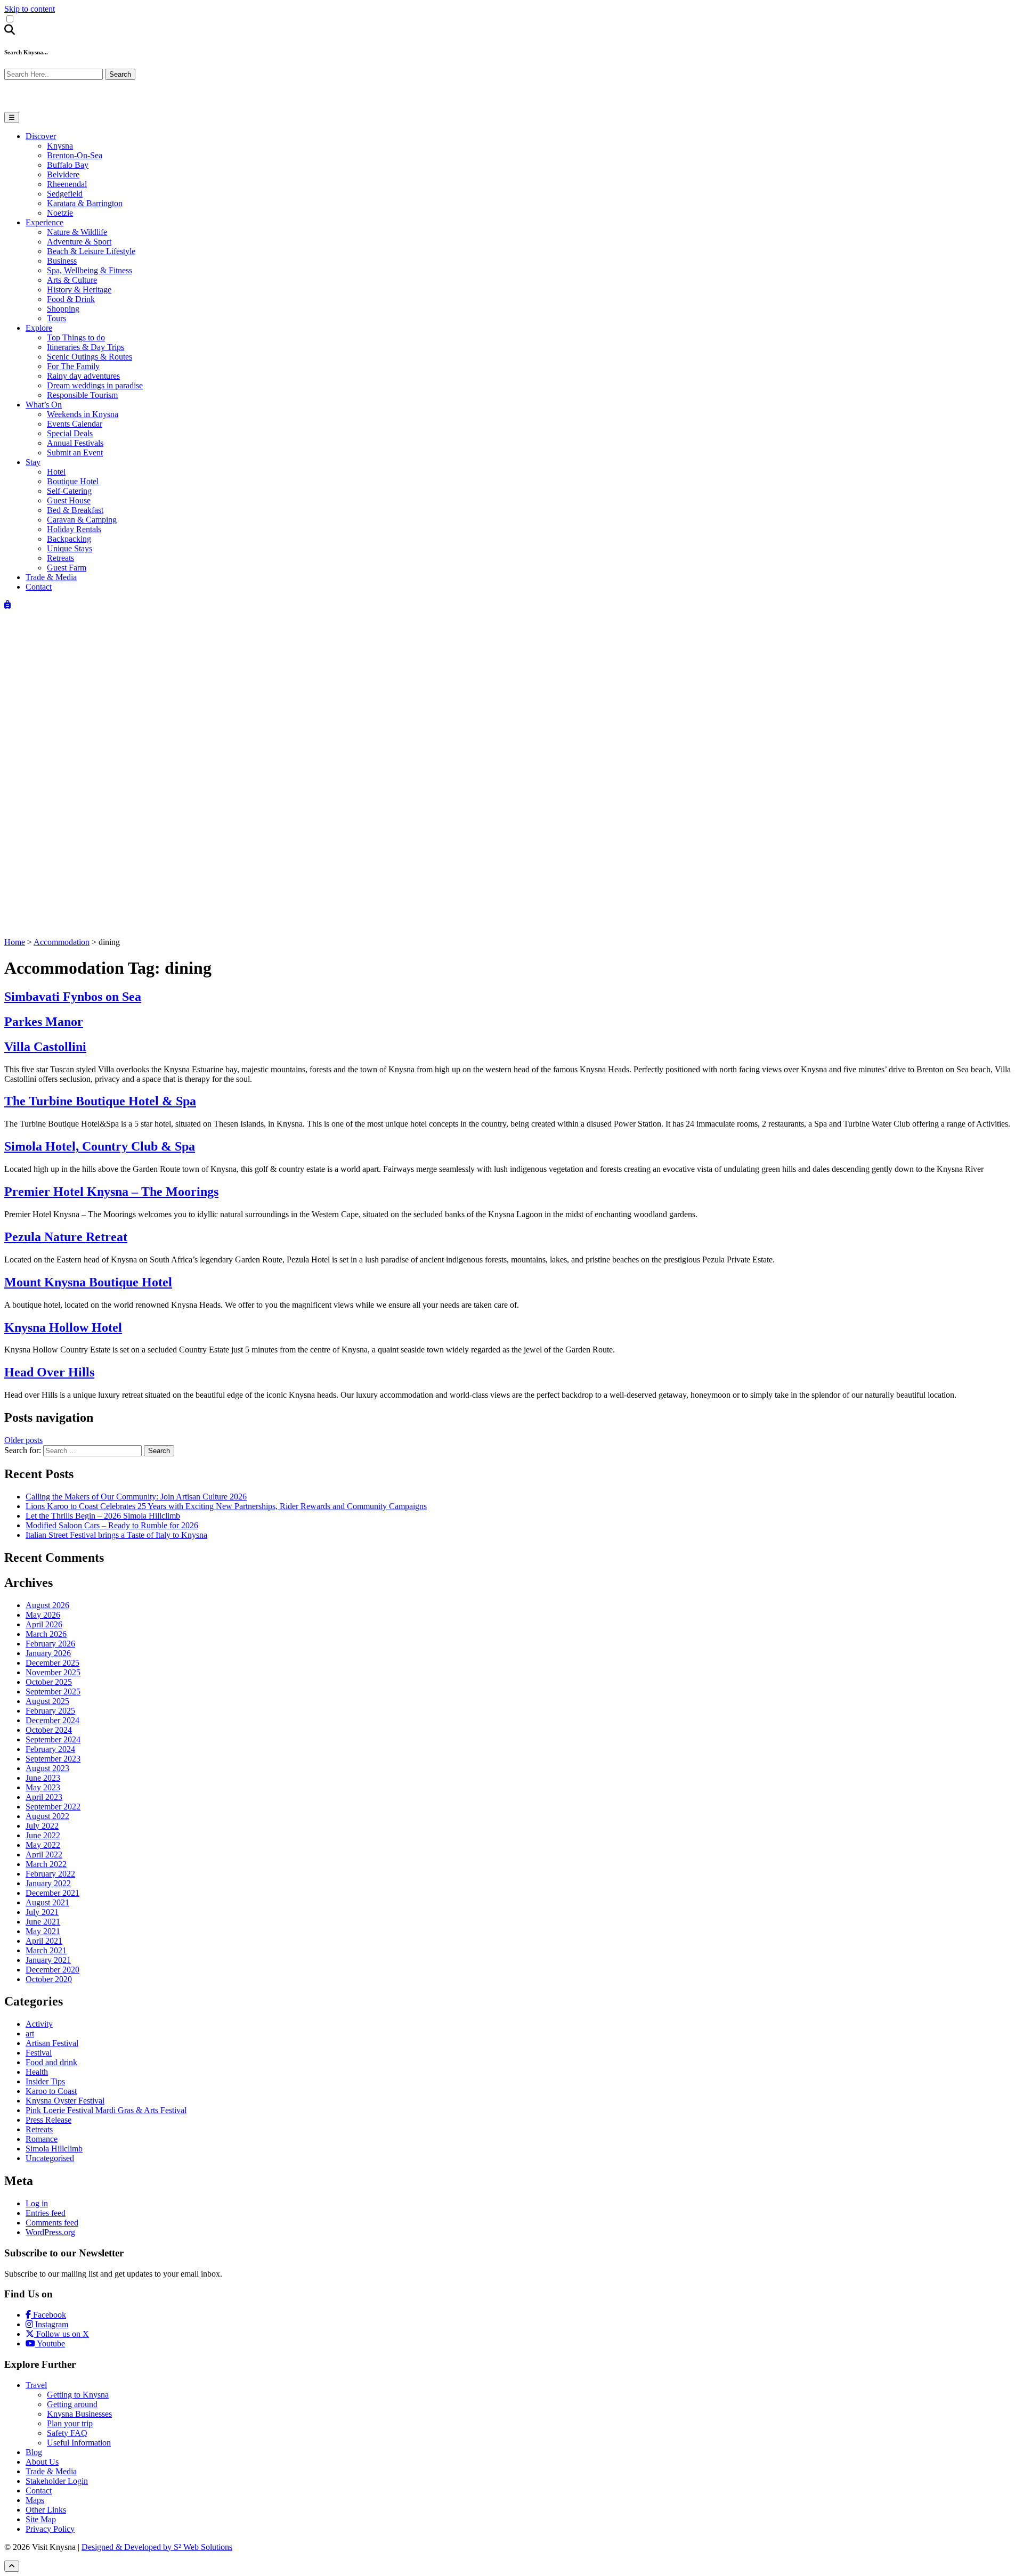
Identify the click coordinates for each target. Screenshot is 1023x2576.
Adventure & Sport (79, 242)
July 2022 (42, 1826)
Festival (39, 2053)
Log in (37, 2203)
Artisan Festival (52, 2043)
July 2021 (42, 1912)
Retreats (60, 558)
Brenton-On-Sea (75, 155)
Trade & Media (51, 577)
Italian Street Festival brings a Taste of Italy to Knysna (116, 1535)
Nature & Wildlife (77, 232)
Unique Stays (70, 548)
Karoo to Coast (51, 2091)
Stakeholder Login (57, 2481)
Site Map (41, 2519)
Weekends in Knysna (83, 414)
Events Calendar (75, 424)
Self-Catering (69, 491)
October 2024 (49, 1730)
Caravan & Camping (82, 520)
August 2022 (47, 1816)
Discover (41, 136)
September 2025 (53, 1691)
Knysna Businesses (79, 2414)
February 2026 (50, 1644)
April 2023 (44, 1797)
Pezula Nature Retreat (66, 1237)
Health (37, 2072)
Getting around (72, 2404)
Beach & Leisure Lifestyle (91, 251)
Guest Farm (67, 568)
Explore (39, 328)
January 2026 (48, 1653)
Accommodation (62, 942)
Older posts (23, 1440)
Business (62, 261)
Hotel (56, 472)
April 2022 (44, 1854)
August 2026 (47, 1605)
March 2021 (46, 1950)
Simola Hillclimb (54, 2149)
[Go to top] (12, 2566)
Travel (36, 2385)
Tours (56, 318)
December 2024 (52, 1720)
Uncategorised (50, 2158)
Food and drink (51, 2062)
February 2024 (50, 1749)
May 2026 (43, 1615)
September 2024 (53, 1739)
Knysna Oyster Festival (65, 2101)
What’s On (44, 405)
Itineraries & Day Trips (86, 347)
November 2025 (53, 1672)
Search (120, 74)
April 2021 (44, 1941)
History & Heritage (79, 290)
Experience (44, 222)
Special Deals (70, 433)
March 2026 (46, 1634)
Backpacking (69, 539)
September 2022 (53, 1807)
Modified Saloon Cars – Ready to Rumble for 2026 (112, 1525)
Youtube (50, 2343)
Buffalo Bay (68, 165)
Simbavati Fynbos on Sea (73, 997)
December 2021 (52, 1893)
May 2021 (43, 1931)
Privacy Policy (50, 2529)
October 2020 (49, 1979)
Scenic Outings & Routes (90, 357)
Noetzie (60, 213)
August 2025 (47, 1701)
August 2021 (47, 1902)
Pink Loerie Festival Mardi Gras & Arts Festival (106, 2110)
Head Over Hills (49, 1372)
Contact (39, 587)
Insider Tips (45, 2081)
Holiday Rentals (74, 529)
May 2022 (43, 1845)
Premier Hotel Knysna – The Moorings (111, 1192)
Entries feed (46, 2213)
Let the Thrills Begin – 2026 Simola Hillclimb (103, 1516)
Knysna (60, 146)
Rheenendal (67, 184)
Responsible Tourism (82, 395)
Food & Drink (71, 299)
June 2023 (43, 1778)
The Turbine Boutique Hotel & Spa (100, 1101)
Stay (33, 462)
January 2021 (48, 1960)
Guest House (69, 500)
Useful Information (79, 2443)
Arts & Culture (72, 280)
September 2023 (53, 1759)
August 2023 (47, 1768)
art (30, 2033)
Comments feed (52, 2223)
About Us (42, 2462)
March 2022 (46, 1864)
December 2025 (52, 1663)
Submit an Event (75, 453)
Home (15, 942)
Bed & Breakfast (75, 510)
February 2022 (50, 1874)
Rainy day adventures (83, 376)
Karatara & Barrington (85, 203)
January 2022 (48, 1883)
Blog (34, 2452)
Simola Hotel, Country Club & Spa (100, 1146)
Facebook (48, 2315)
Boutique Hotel (73, 481)
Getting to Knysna (78, 2395)
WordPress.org (50, 2232)
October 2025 (49, 1682)
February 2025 (50, 1711)
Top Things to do (76, 337)
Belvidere (63, 174)
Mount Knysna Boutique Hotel (88, 1282)
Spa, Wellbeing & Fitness (90, 270)
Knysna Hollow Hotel (63, 1327)
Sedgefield (65, 194)
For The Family (73, 366)
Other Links (46, 2510)
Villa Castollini (45, 1047)
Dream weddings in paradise (95, 385)
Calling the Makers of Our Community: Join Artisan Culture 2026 (136, 1497)
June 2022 (43, 1835)
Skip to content (30, 9)
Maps (35, 2500)
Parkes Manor (44, 1022)
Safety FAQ (67, 2433)
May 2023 (43, 1787)
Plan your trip (70, 2423)
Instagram (51, 2324)
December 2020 (52, 1970)
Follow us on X (62, 2334)
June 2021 (43, 1922)
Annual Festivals (75, 443)
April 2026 (44, 1624)
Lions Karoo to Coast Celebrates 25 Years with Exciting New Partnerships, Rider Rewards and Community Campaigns (226, 1506)
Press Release (48, 2120)
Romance (42, 2139)
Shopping (63, 309)
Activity (39, 2024)
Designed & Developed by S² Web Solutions (157, 2547)
